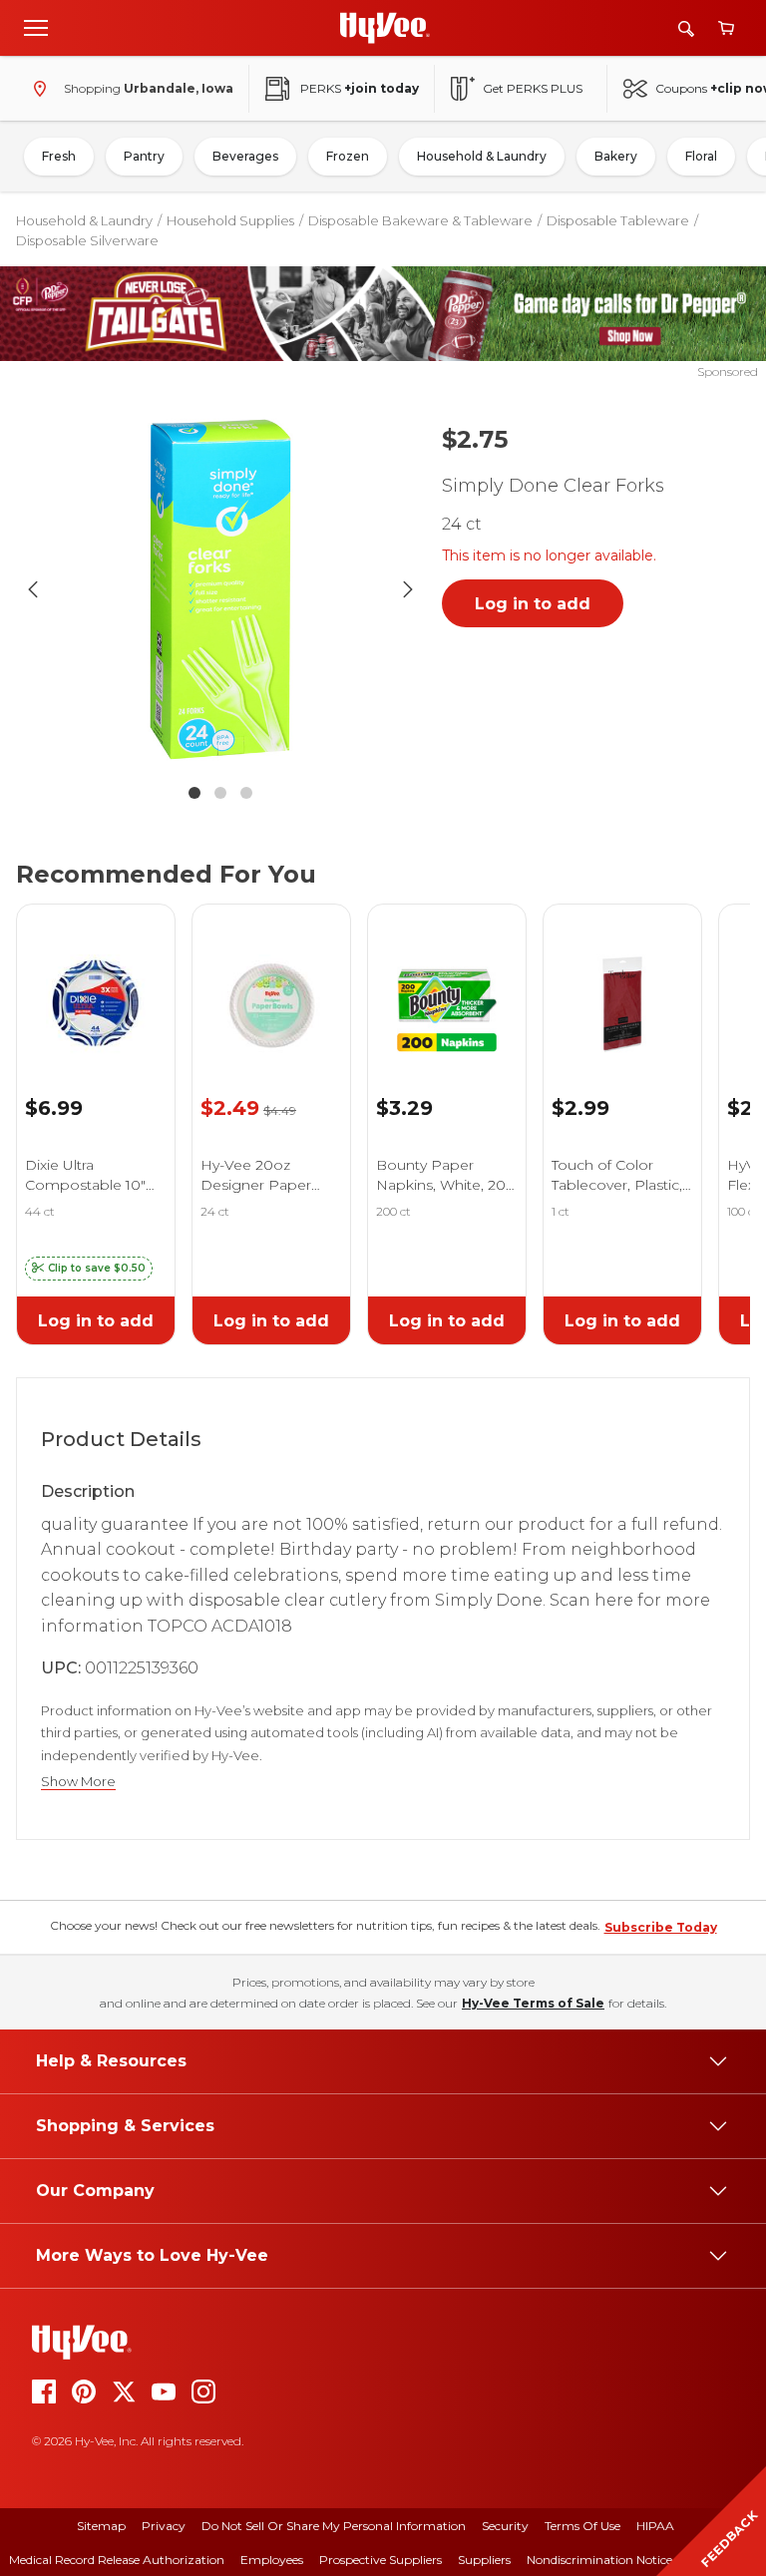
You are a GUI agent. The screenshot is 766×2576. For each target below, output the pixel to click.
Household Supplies (230, 220)
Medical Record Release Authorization (117, 2560)
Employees (272, 2560)
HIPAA (655, 2526)
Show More (78, 1782)
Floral (701, 156)
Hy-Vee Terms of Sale (533, 2003)
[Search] (686, 28)
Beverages (245, 156)
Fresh (59, 156)
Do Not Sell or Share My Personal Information (334, 2526)
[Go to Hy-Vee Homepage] (385, 28)
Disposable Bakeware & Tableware (420, 220)
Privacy (164, 2526)
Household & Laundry (482, 156)
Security (505, 2526)
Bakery (616, 156)
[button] (89, 1269)
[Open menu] (36, 27)
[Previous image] (33, 589)
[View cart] (726, 28)
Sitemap (101, 2526)
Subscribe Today (661, 1927)
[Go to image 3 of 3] (246, 793)
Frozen (348, 156)
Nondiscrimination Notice (599, 2560)
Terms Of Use (582, 2526)
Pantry (144, 156)
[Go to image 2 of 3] (220, 793)
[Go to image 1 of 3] (194, 793)
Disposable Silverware (87, 240)
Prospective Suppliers (381, 2560)
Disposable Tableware (618, 220)
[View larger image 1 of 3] (220, 589)
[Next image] (408, 589)
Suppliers (484, 2560)
